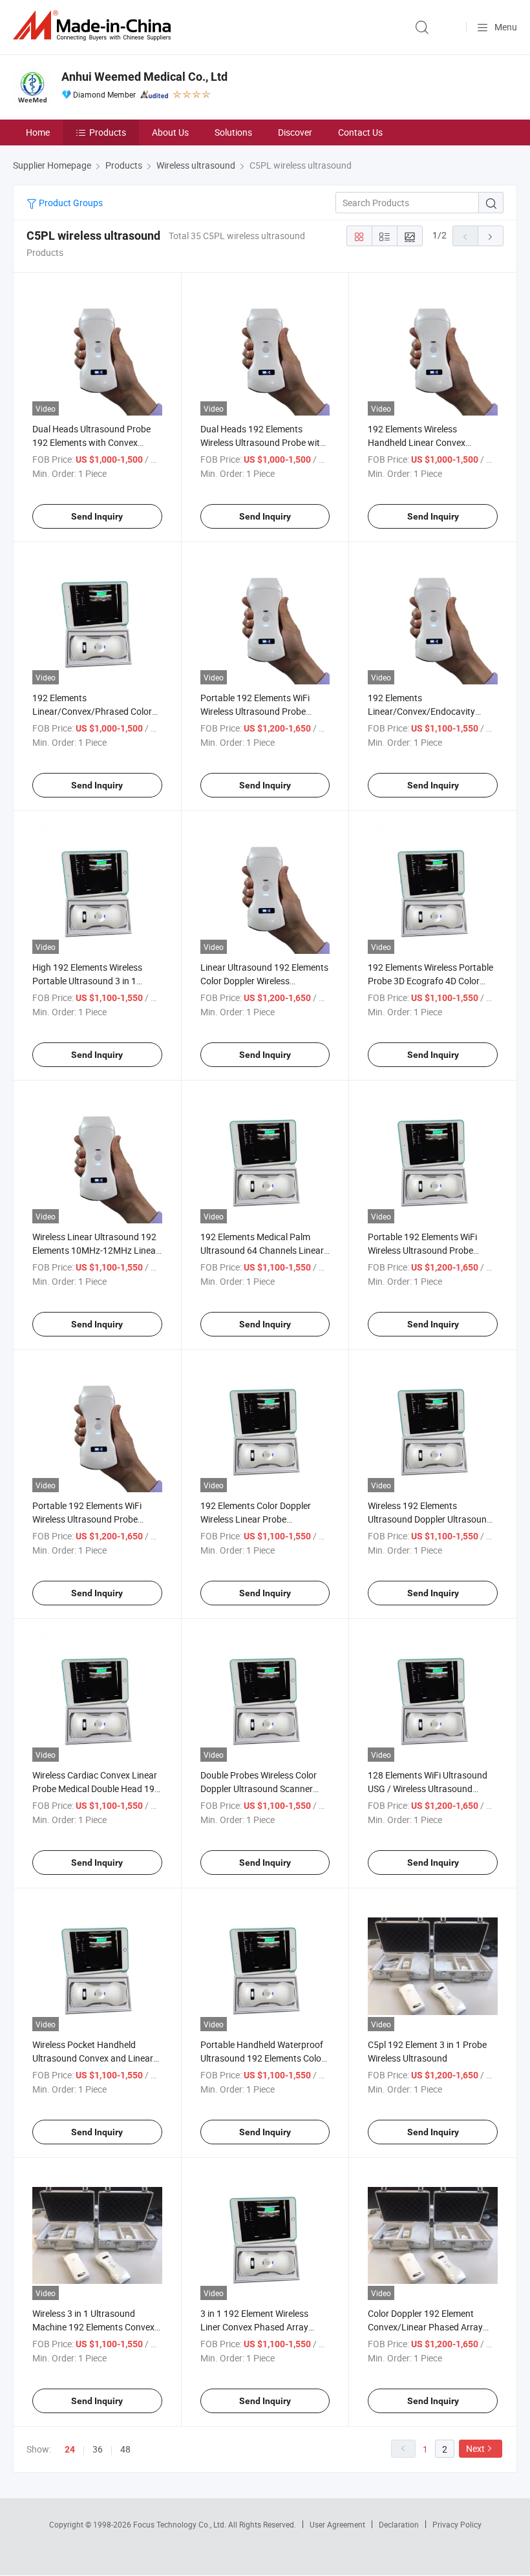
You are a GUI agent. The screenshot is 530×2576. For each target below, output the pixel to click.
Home (38, 132)
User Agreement (337, 2524)
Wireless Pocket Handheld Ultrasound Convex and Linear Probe (93, 2058)
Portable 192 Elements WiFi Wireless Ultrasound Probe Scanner (255, 711)
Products (108, 132)
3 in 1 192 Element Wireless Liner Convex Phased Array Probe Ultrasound (254, 2327)
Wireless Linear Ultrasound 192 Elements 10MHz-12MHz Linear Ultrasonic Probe (96, 1250)
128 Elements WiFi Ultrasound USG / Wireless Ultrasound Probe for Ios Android (428, 1789)
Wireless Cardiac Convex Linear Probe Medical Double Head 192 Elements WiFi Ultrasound (96, 1789)
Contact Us (360, 132)
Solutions (233, 132)
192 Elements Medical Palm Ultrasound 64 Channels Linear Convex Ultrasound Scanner (262, 1250)
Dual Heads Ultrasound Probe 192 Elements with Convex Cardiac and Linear (91, 442)
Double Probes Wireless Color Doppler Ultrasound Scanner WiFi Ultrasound (259, 1789)
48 (125, 2449)
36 (98, 2449)
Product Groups (70, 203)
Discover (295, 132)
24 (70, 2449)
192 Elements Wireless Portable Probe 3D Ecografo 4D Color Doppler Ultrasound (430, 981)
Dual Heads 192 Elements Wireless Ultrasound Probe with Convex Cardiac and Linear (263, 442)
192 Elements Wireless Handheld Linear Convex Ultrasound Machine (417, 442)
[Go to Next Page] (491, 236)
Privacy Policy (457, 2524)
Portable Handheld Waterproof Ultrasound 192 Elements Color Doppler (262, 2058)
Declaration (399, 2524)
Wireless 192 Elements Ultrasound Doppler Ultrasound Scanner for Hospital (430, 1519)
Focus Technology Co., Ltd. (181, 2524)
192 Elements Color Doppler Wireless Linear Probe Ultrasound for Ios (256, 1519)
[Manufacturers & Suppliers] (94, 26)
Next (475, 2448)
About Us (170, 132)
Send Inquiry (97, 516)
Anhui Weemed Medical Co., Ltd (144, 77)
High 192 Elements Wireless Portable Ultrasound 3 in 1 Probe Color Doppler (87, 981)
